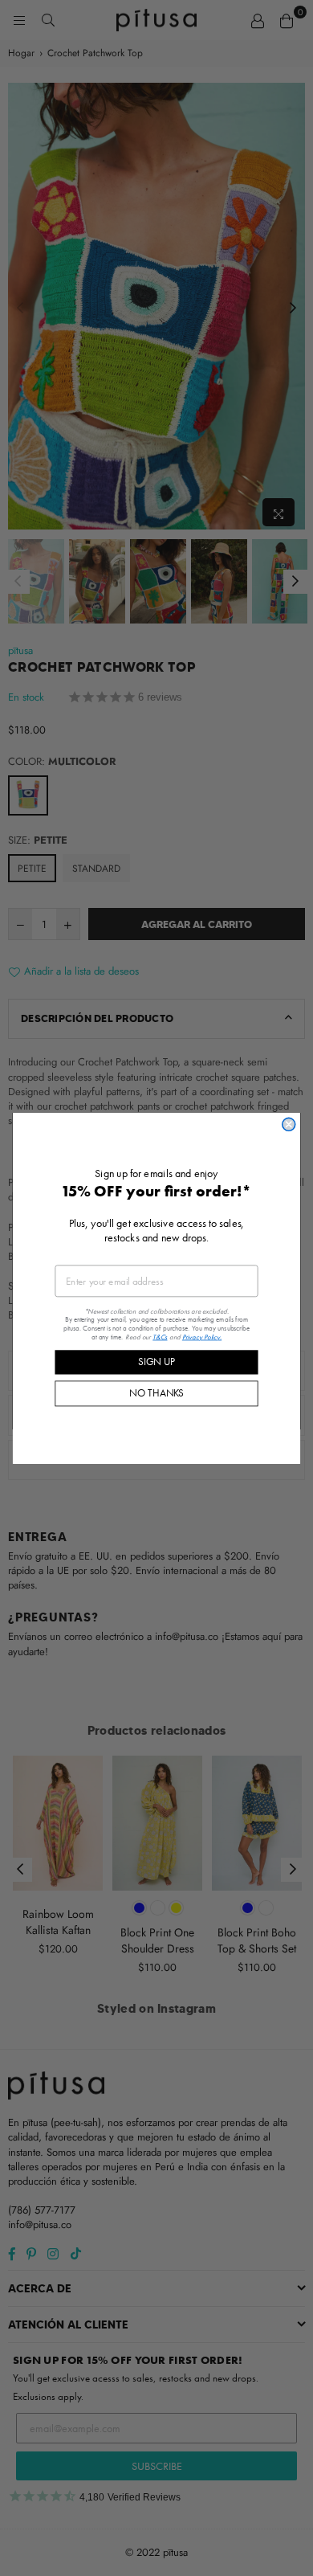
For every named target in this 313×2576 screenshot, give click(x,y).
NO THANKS (156, 1393)
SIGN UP (156, 1362)
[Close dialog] (289, 1124)
